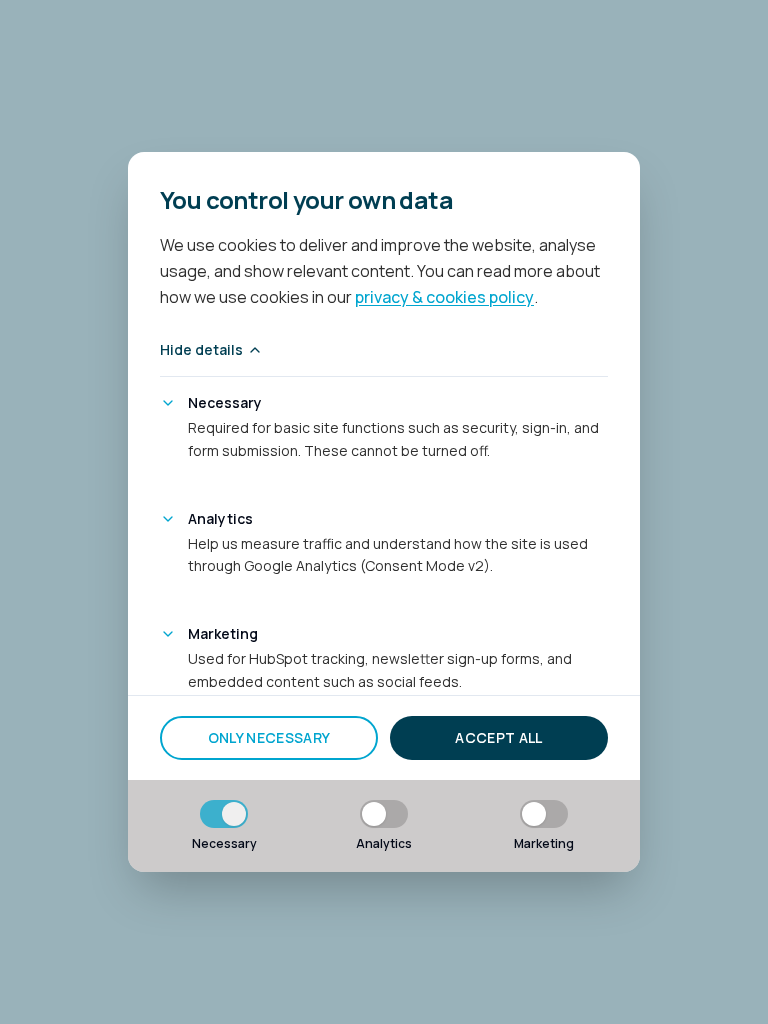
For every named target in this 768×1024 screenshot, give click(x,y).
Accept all (499, 737)
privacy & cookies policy (444, 297)
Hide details (201, 349)
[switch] (224, 814)
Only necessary (269, 737)
